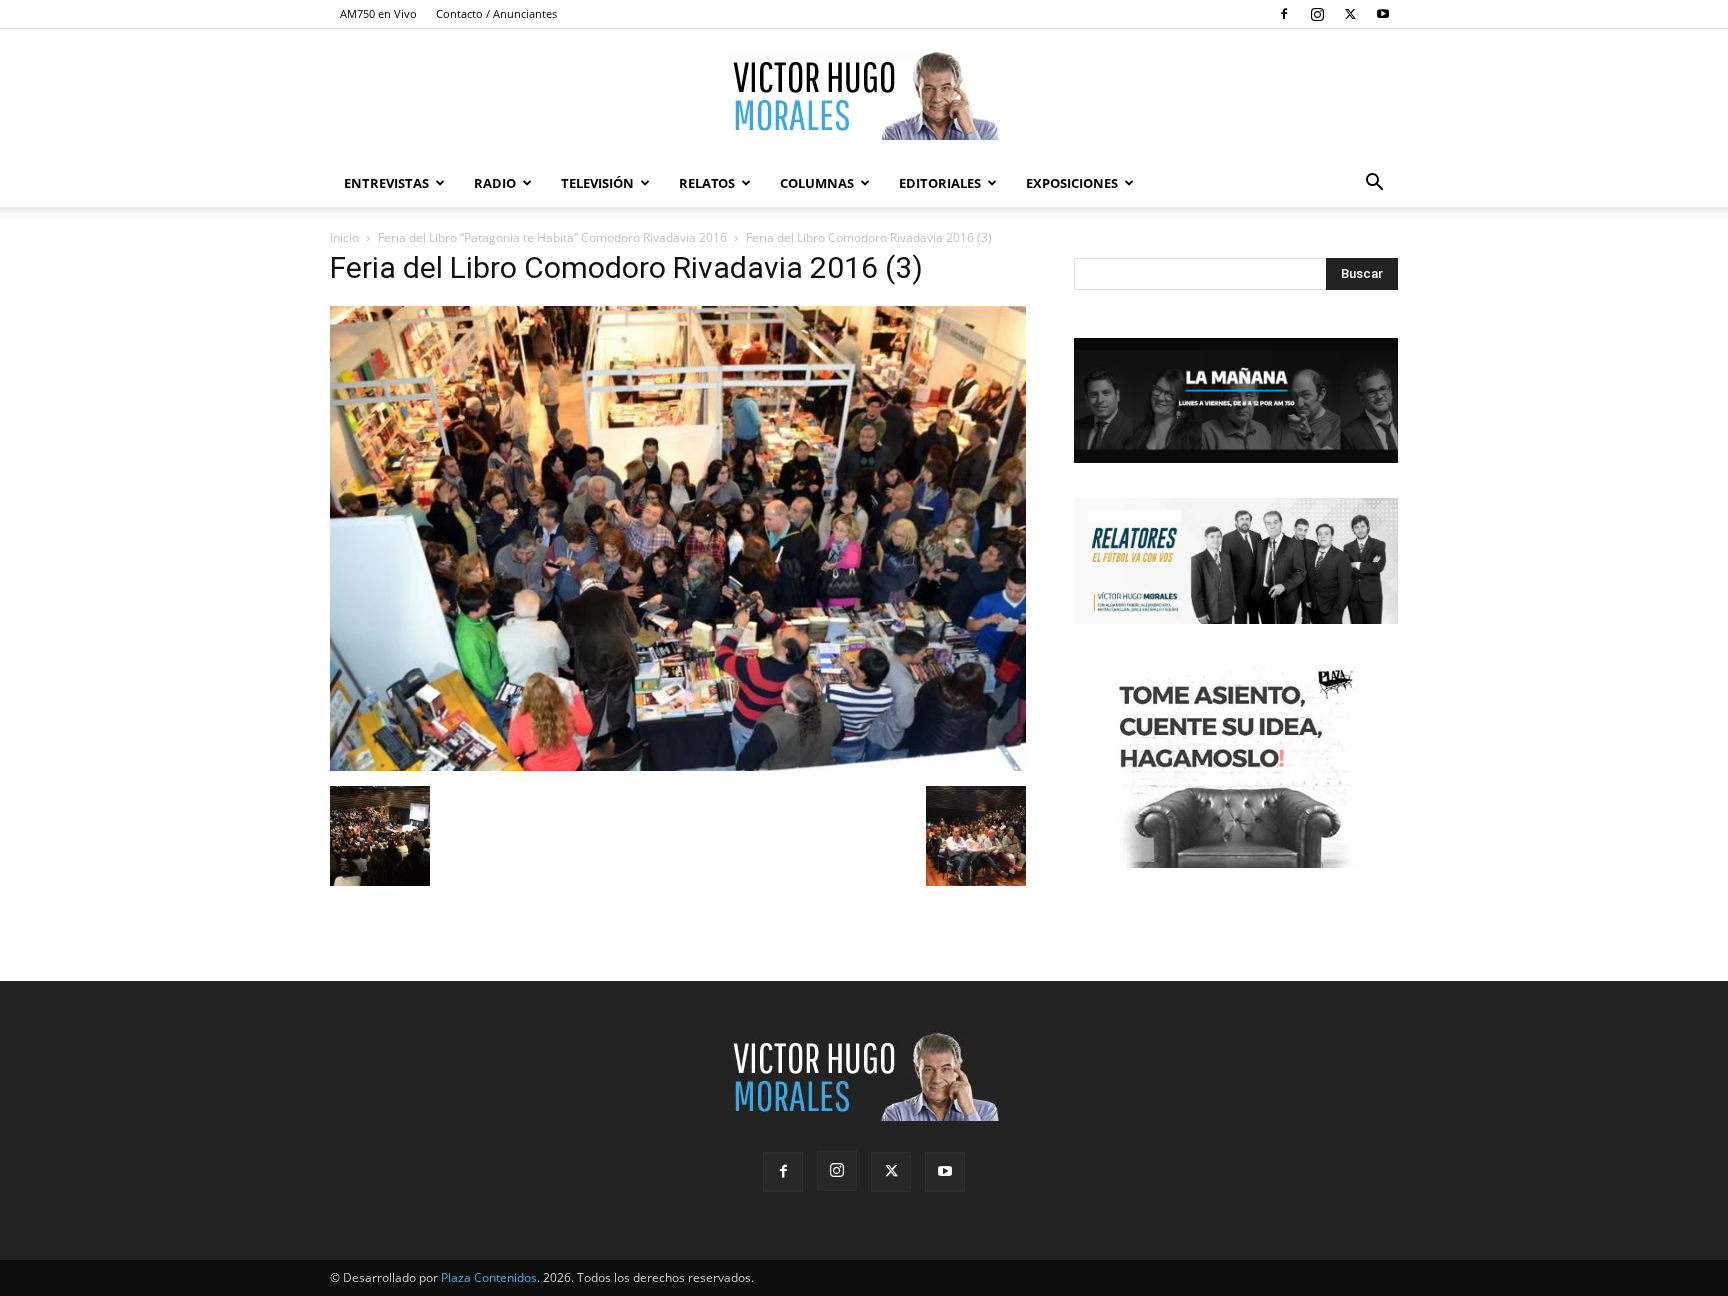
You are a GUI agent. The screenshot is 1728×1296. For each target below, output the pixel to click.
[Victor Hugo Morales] (864, 95)
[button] (1374, 184)
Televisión (597, 183)
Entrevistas (386, 183)
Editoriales (940, 183)
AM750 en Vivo (378, 13)
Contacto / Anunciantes (496, 13)
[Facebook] (1284, 14)
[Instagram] (1317, 14)
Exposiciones (1072, 183)
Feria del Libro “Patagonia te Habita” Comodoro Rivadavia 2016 (552, 237)
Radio (495, 183)
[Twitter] (1350, 14)
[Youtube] (1383, 14)
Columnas (817, 183)
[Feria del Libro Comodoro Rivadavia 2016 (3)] (678, 765)
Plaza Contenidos (489, 1277)
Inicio (344, 237)
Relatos (707, 183)
